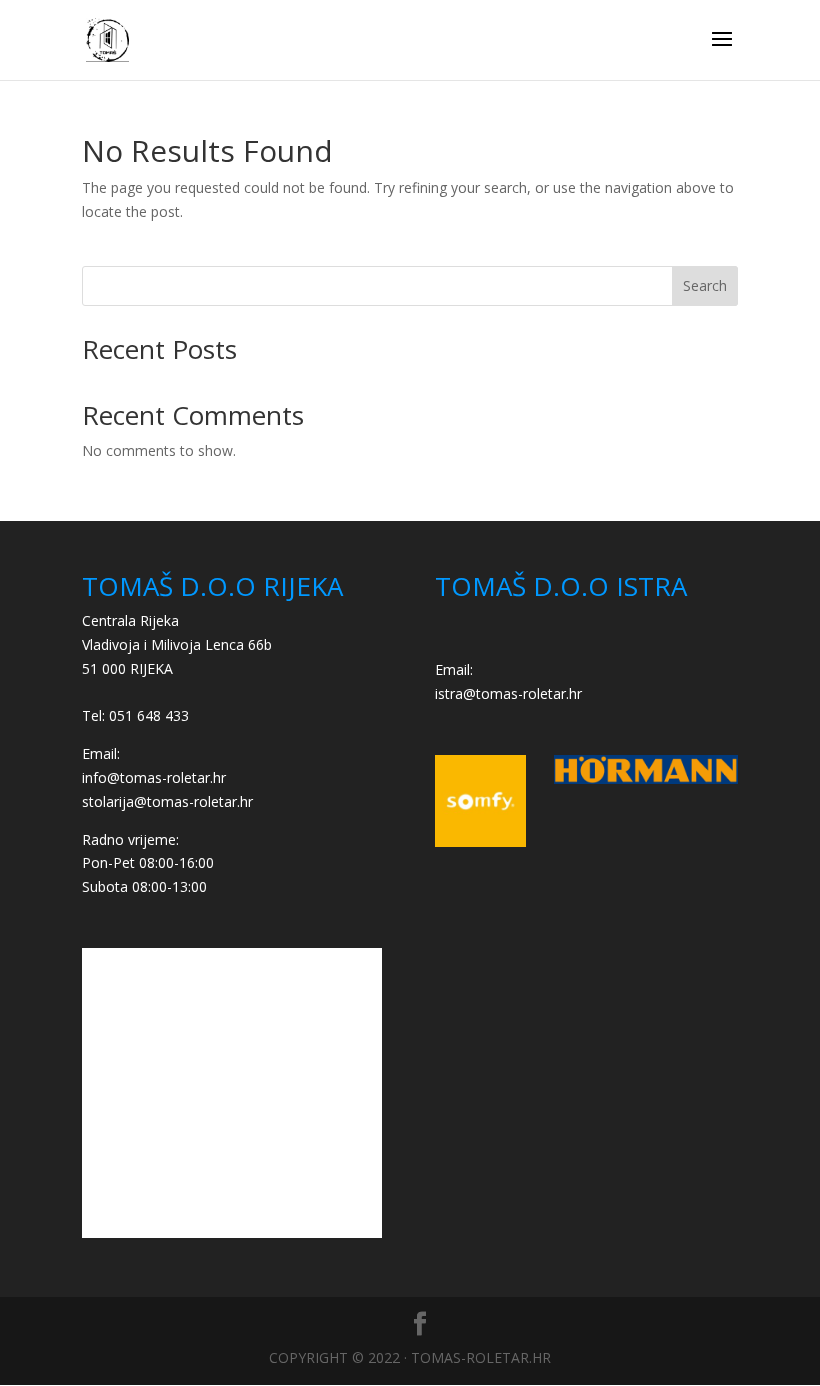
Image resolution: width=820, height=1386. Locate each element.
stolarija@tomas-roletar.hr (167, 801)
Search (705, 285)
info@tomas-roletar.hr (154, 777)
